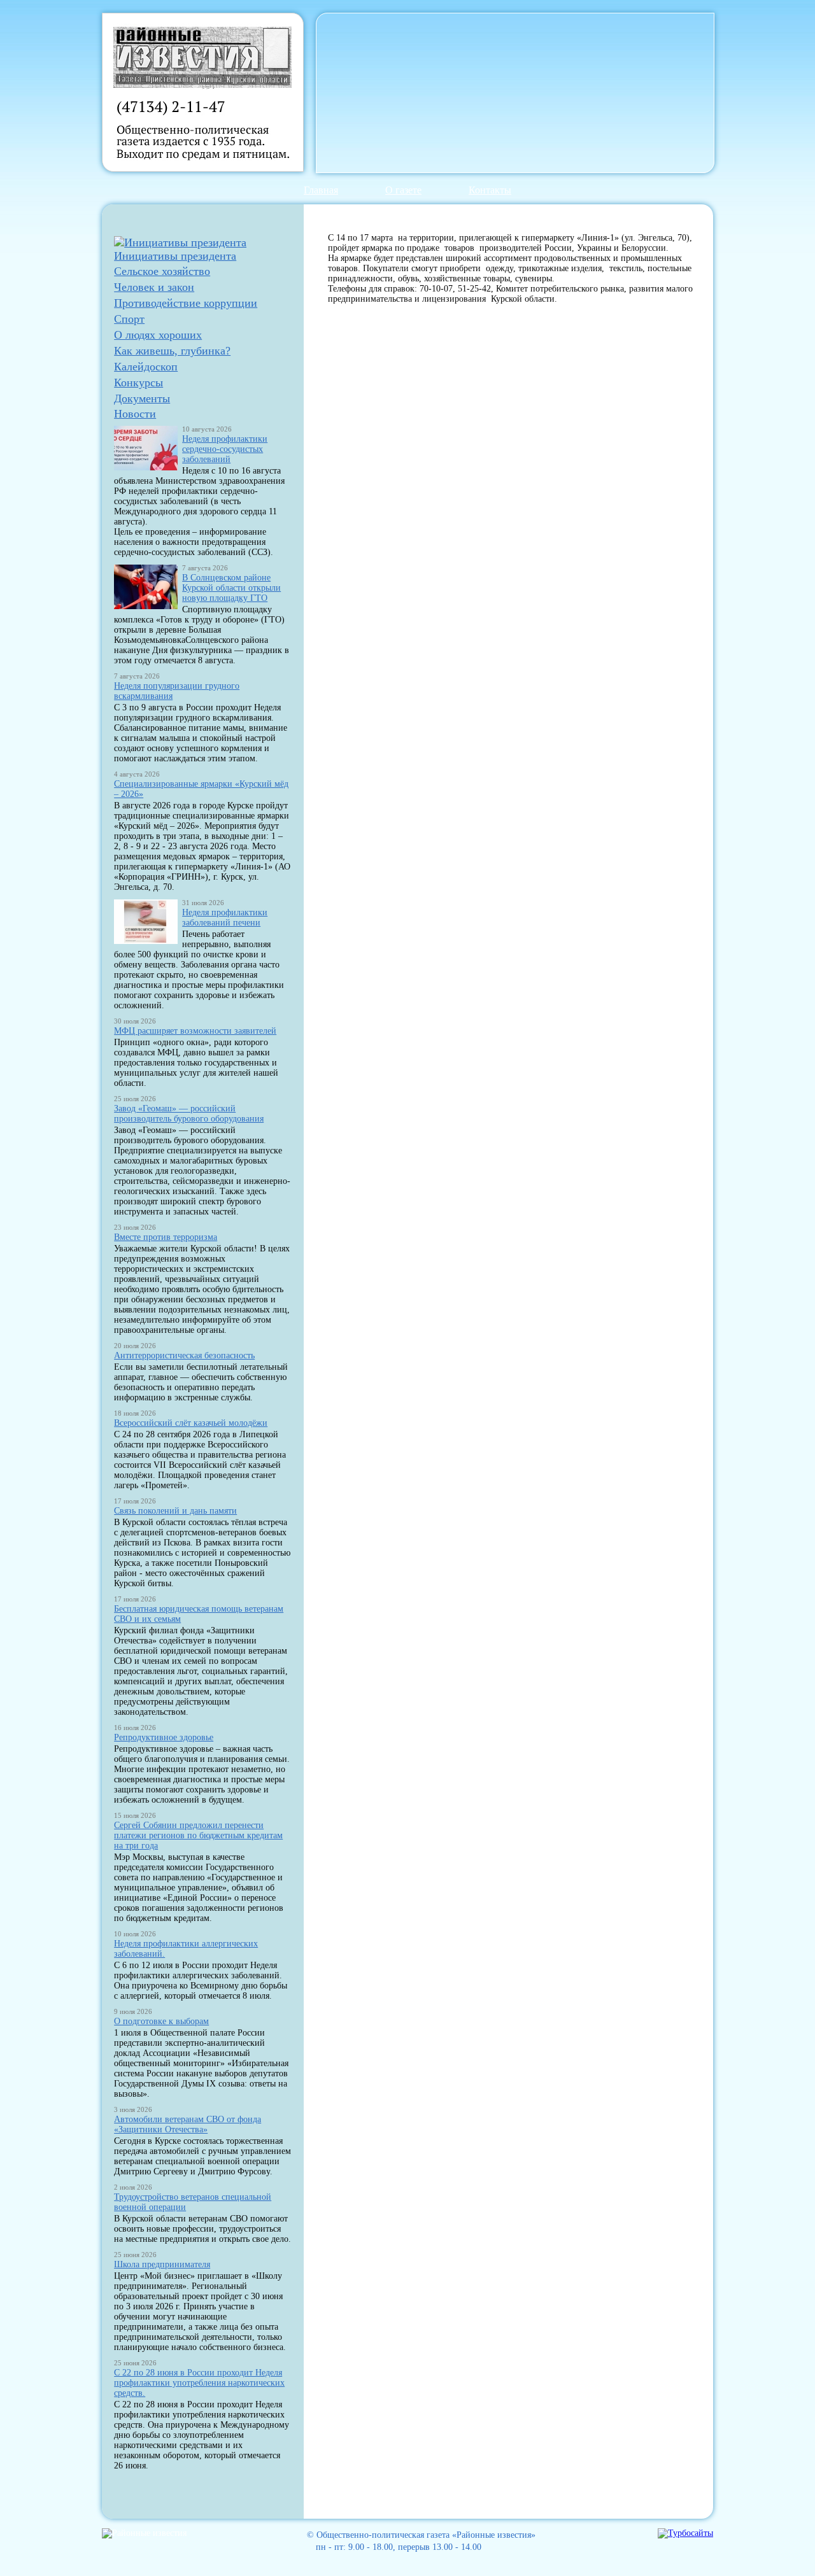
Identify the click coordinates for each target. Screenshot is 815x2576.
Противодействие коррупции (186, 303)
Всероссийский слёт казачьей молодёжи (191, 1423)
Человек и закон (154, 287)
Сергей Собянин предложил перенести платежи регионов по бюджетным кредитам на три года (198, 1835)
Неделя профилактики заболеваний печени (225, 918)
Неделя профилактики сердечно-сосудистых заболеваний (225, 449)
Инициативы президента (175, 256)
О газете (403, 190)
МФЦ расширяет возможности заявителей (195, 1031)
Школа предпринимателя (162, 2264)
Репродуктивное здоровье (164, 1737)
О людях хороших (158, 335)
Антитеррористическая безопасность (184, 1355)
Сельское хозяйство (162, 271)
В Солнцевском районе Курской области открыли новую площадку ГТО (231, 588)
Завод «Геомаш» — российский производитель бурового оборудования (189, 1114)
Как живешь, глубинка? (172, 351)
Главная (321, 190)
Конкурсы (138, 383)
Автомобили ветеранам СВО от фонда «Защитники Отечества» (188, 2124)
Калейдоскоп (146, 367)
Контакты (490, 190)
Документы (142, 398)
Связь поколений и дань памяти (175, 1511)
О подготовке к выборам (161, 2021)
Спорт (129, 319)
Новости (135, 414)
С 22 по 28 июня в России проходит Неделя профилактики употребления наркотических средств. (199, 2383)
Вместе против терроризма (166, 1237)
